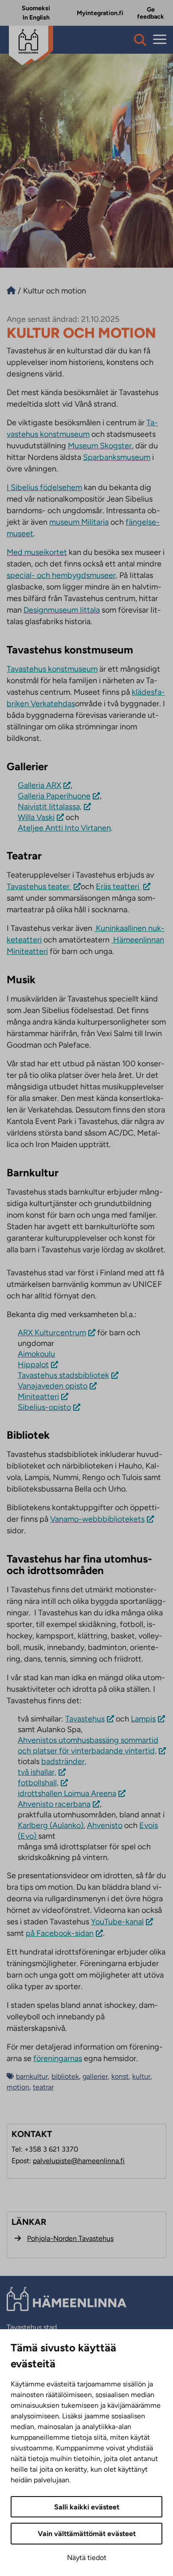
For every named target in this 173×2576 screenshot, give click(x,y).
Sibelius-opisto (44, 1407)
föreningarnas (58, 2058)
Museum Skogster (100, 446)
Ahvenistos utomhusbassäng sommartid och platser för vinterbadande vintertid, (88, 1745)
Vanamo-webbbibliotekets (97, 1519)
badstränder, (64, 1761)
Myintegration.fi (100, 13)
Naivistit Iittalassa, (50, 807)
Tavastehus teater (39, 886)
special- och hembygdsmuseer (61, 575)
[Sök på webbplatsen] (140, 40)
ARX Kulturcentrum (52, 1333)
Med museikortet (37, 552)
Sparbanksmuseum (117, 457)
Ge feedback (151, 13)
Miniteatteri (38, 1397)
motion (18, 2087)
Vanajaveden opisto (53, 1386)
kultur (141, 2076)
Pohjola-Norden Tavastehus (70, 2238)
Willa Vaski (36, 817)
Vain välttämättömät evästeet (87, 2534)
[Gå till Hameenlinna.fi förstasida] (11, 291)
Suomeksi (36, 8)
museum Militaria (79, 522)
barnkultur (32, 2076)
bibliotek (65, 2076)
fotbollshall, (38, 1783)
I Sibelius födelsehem (44, 487)
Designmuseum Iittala (62, 610)
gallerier (95, 2076)
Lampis (143, 1719)
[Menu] (160, 40)
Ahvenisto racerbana (54, 1804)
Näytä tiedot (87, 2558)
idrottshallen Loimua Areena (67, 1793)
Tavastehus (85, 1719)
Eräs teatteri (118, 886)
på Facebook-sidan (60, 1933)
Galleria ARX (39, 785)
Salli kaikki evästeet (87, 2507)
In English (36, 18)
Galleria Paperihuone (54, 796)
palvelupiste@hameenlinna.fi (79, 2161)
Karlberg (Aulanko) (51, 1825)
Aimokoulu (36, 1354)
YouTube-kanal (117, 1922)
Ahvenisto (105, 1825)
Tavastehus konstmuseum (52, 669)
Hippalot (33, 1365)
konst (120, 2076)
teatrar (43, 2087)
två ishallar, (37, 1772)
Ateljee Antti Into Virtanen (64, 828)
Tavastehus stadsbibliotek (63, 1375)
